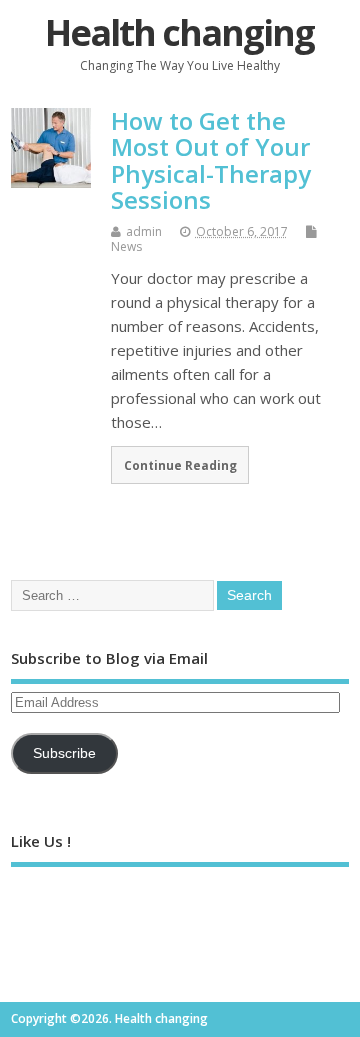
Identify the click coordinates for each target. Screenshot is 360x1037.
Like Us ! (41, 841)
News (126, 246)
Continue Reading (180, 465)
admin (144, 231)
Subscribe (64, 753)
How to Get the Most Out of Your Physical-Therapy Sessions (211, 160)
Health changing (179, 32)
